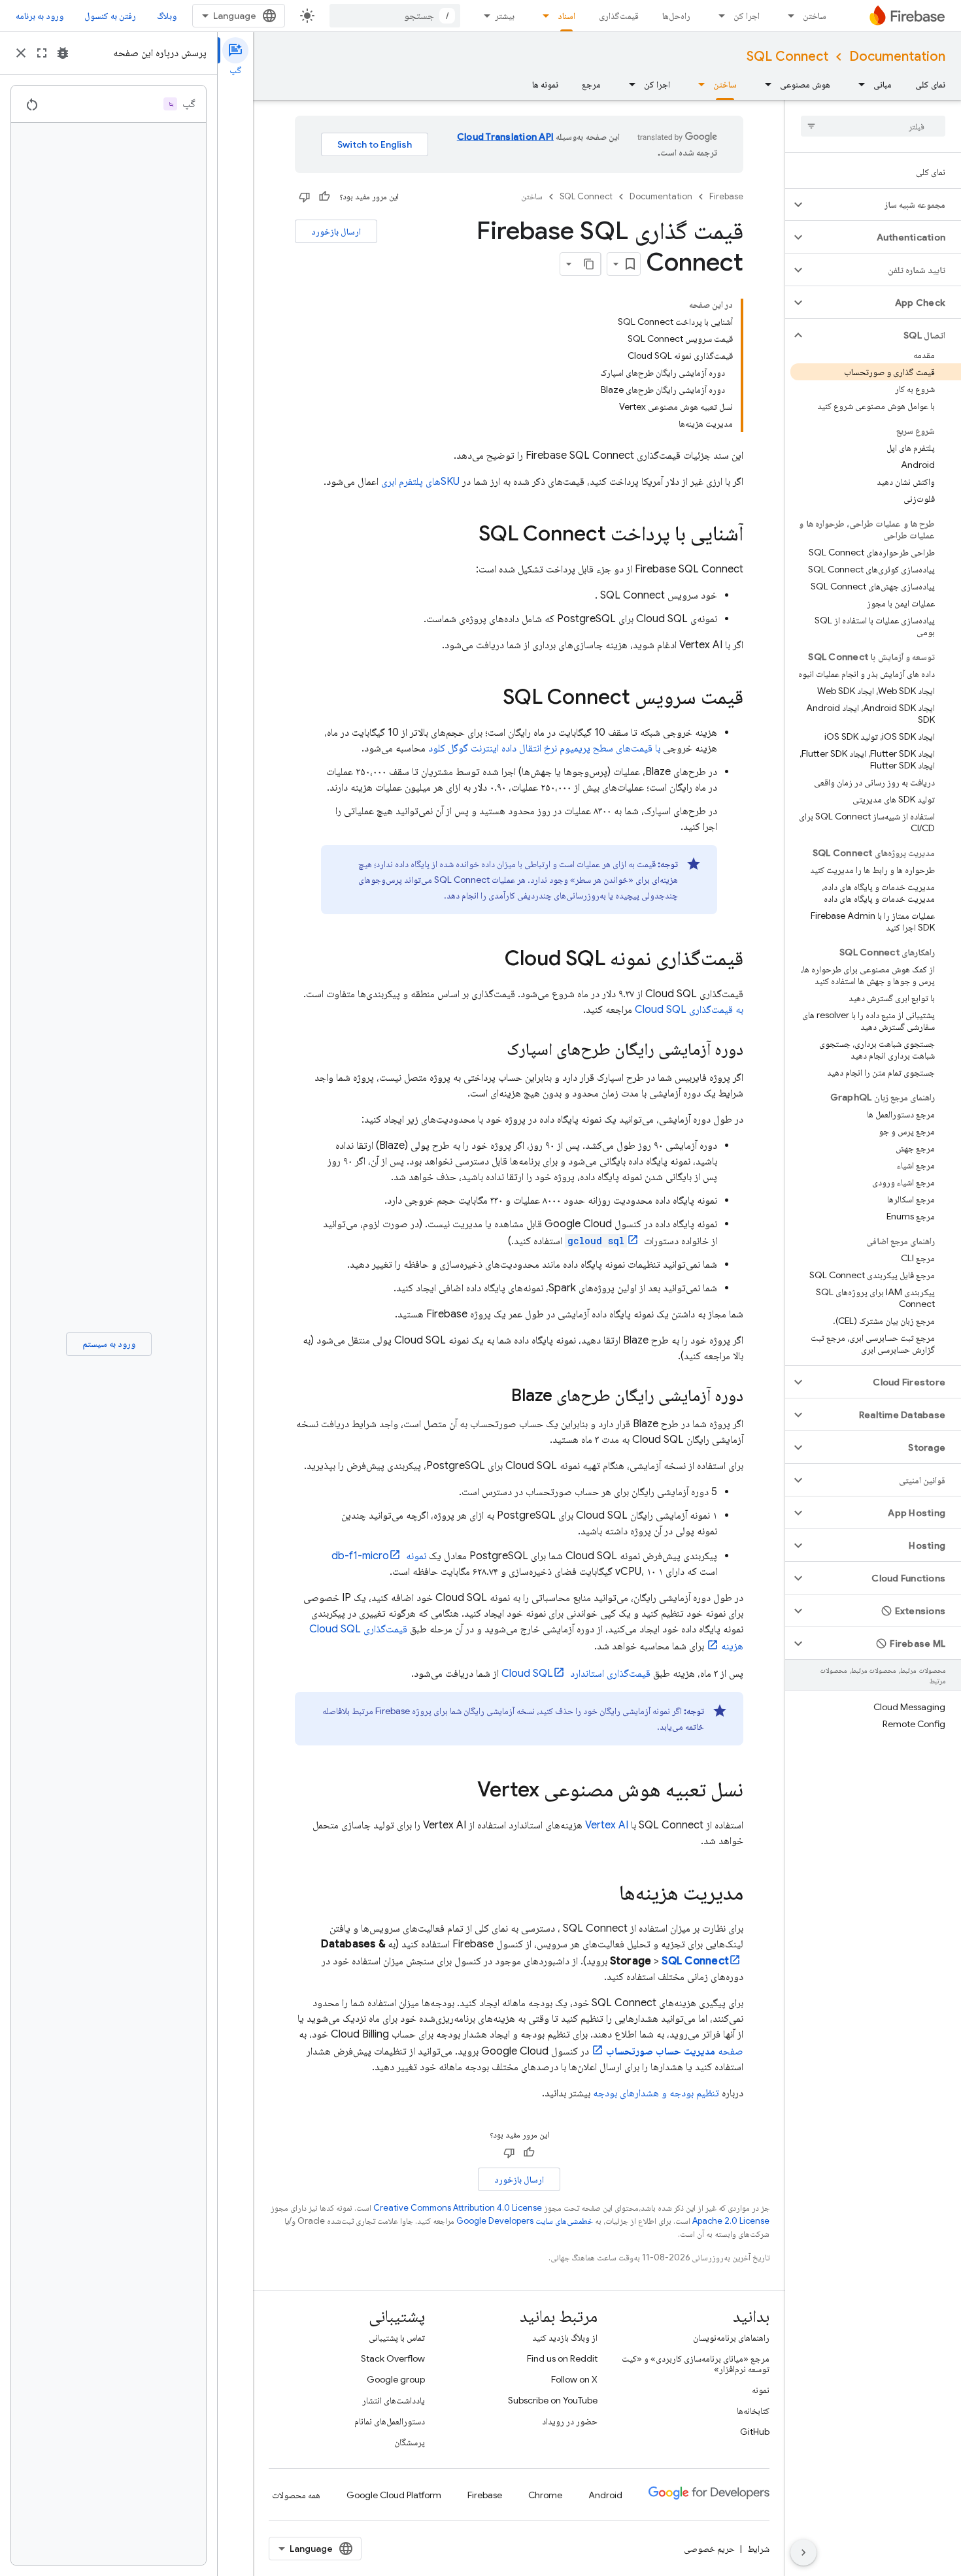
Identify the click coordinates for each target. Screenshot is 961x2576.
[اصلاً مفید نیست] (305, 197)
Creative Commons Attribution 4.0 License (458, 2208)
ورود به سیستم (109, 1344)
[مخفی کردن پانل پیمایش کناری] (803, 2552)
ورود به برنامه (40, 16)
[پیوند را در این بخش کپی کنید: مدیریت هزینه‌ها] (606, 1894)
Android (605, 2495)
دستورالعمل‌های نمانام (390, 2421)
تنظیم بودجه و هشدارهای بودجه (656, 2093)
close (21, 53)
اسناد (566, 16)
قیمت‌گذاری (619, 16)
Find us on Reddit (562, 2358)
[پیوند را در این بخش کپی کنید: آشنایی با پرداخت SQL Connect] (465, 535)
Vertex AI (607, 1825)
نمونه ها (545, 84)
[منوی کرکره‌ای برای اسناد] (542, 16)
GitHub (755, 2432)
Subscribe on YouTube (553, 2400)
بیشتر (505, 16)
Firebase (726, 196)
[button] (884, 205)
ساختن (815, 16)
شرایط (758, 2549)
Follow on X (574, 2379)
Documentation (897, 57)
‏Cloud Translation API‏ (505, 137)
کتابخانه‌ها (753, 2411)
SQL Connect (787, 57)
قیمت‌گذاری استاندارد (576, 1674)
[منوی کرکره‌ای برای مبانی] (858, 84)
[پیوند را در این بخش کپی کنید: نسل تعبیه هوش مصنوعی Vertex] (464, 1791)
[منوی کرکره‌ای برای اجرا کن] (718, 16)
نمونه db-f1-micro (379, 1556)
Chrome (545, 2495)
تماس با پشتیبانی (397, 2337)
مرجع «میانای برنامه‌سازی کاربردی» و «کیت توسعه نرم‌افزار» (696, 2364)
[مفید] (324, 197)
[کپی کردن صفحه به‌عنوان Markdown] (589, 264)
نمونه (761, 2390)
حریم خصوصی (709, 2549)
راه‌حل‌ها (676, 16)
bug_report (63, 53)
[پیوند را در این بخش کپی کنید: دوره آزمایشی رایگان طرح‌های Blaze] (498, 1396)
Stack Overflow (393, 2358)
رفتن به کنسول (110, 16)
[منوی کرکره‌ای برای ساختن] (787, 16)
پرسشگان (410, 2442)
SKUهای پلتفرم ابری (420, 482)
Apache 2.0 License (731, 2221)
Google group (396, 2379)
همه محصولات (296, 2495)
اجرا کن (747, 16)
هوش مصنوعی (805, 84)
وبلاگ (167, 16)
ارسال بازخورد (336, 231)
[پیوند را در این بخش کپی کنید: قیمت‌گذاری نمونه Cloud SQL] (492, 960)
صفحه (675, 2051)
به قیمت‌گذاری (689, 1010)
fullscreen (42, 53)
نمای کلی (930, 84)
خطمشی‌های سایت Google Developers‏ (525, 2221)
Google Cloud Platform (394, 2495)
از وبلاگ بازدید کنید (565, 2337)
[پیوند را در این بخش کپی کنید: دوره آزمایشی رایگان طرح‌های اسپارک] (494, 1050)
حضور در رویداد (570, 2421)
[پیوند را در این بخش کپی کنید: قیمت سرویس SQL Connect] (490, 699)
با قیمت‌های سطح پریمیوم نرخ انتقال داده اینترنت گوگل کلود (544, 748)
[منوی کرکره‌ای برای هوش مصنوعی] (764, 84)
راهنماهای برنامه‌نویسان (731, 2337)
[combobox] (395, 16)
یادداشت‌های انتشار (394, 2400)
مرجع (591, 84)
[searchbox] (873, 126)
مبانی (883, 84)
